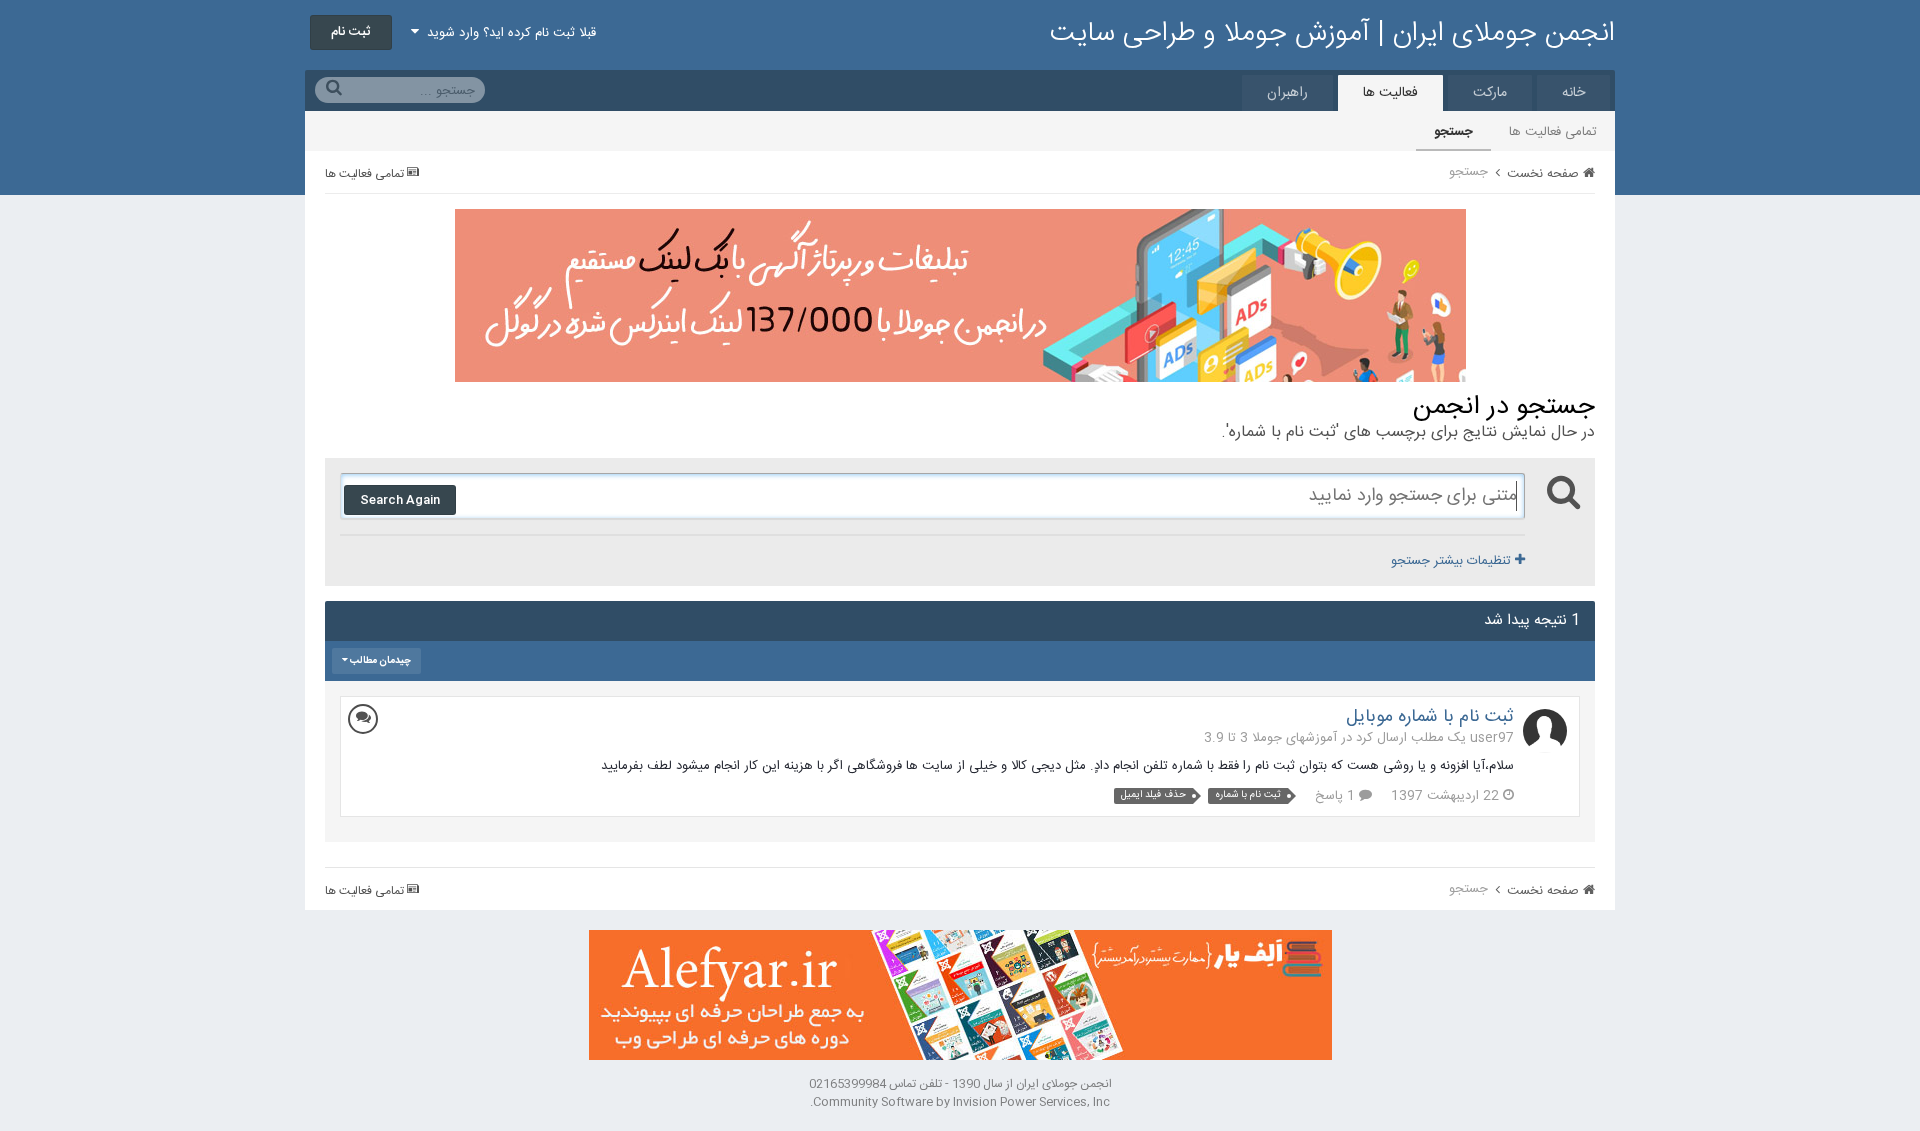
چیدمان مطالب (379, 661)
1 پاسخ (1337, 796)
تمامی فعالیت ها (1553, 132)
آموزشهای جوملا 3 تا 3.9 (1270, 738)
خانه (1573, 93)
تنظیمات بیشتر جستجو (1453, 561)
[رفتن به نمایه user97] (1545, 731)
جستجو (1453, 132)
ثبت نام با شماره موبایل (1430, 717)
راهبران (1287, 93)
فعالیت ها (1390, 93)
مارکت (1490, 93)
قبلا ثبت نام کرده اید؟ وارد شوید (507, 33)
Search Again (400, 500)
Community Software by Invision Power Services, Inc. (960, 1102)
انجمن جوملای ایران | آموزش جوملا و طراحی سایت (1332, 34)
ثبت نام (351, 32)
